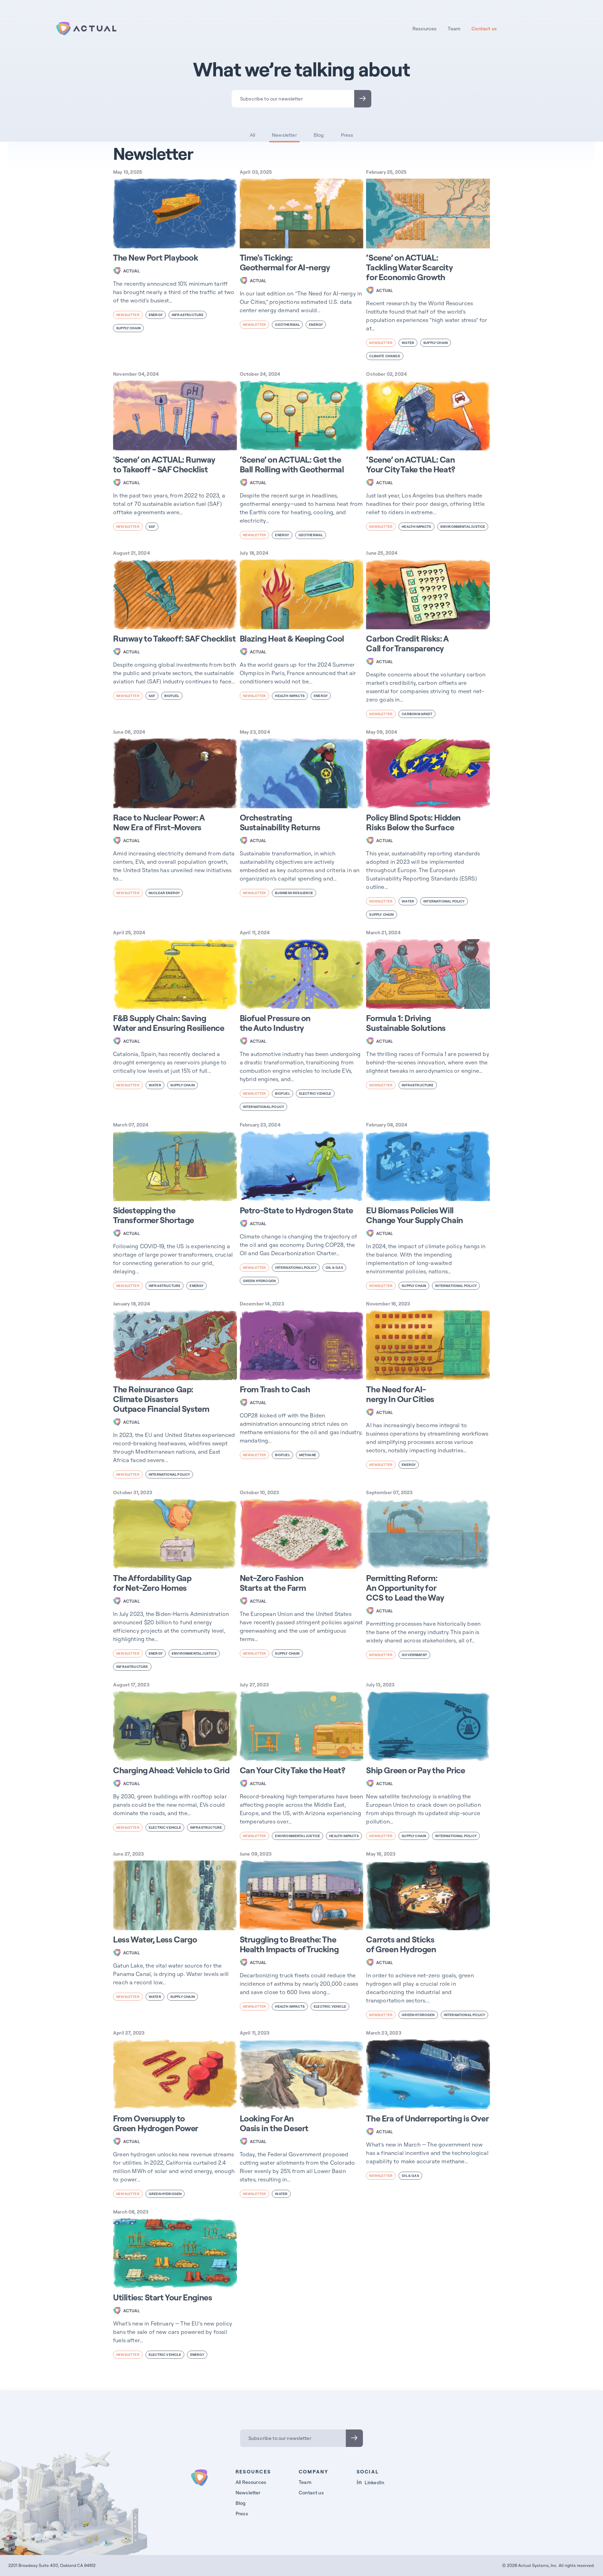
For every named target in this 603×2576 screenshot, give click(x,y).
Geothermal (287, 325)
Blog (319, 135)
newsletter (128, 315)
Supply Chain (128, 328)
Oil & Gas (334, 1268)
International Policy (444, 901)
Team (454, 29)
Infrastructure (188, 315)
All (253, 135)
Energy (156, 315)
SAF (152, 527)
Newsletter (284, 135)
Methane (308, 1455)
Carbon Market (417, 714)
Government (414, 1655)
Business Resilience (294, 893)
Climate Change (385, 356)
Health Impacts (416, 527)
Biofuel (172, 696)
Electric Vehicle (315, 1094)
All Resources (251, 2482)
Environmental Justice (463, 527)
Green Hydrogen (259, 1281)
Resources (425, 29)
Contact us (484, 29)
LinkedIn (374, 2482)
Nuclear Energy (164, 893)
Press (347, 135)
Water (408, 343)
